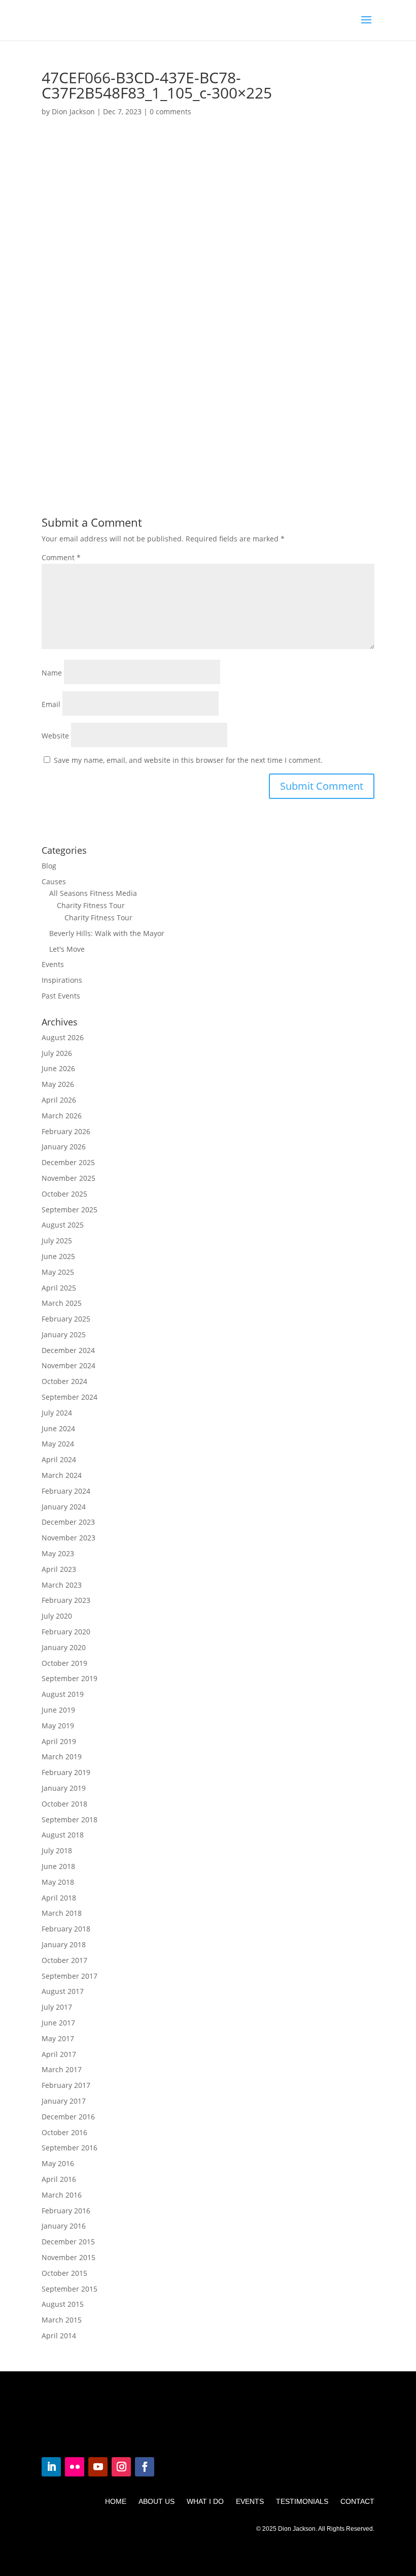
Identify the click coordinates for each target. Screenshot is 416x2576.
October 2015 (64, 2273)
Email (51, 704)
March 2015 (62, 2320)
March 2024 (62, 1475)
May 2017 (58, 2038)
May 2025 (58, 1272)
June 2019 (58, 1710)
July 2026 (57, 1053)
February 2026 (66, 1131)
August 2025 (63, 1225)
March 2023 (62, 1585)
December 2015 (68, 2242)
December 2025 (68, 1162)
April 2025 (59, 1288)
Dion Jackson (73, 111)
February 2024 (66, 1491)
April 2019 (59, 1741)
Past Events (61, 996)
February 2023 (66, 1600)
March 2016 (62, 2195)
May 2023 (58, 1553)
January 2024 (64, 1507)
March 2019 (62, 1757)
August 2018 (63, 1835)
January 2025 (64, 1334)
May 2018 (58, 1882)
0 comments (170, 111)
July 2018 (57, 1850)
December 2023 (68, 1522)
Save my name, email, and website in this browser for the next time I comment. (188, 760)
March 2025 (62, 1303)
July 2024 (57, 1413)
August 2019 (63, 1694)
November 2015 (68, 2257)
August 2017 (63, 1991)
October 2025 (64, 1194)
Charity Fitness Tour (91, 905)
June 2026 (58, 1068)
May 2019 (58, 1726)
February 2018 (66, 1929)
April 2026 (59, 1100)
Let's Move (67, 949)
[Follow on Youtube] (98, 2467)
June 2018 (58, 1866)
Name (52, 673)
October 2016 (64, 2132)
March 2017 (62, 2069)
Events (53, 964)
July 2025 (57, 1241)
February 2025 (66, 1319)
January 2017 (64, 2101)
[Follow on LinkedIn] (51, 2467)
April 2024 (59, 1459)
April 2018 (59, 1898)
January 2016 (64, 2226)
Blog (49, 866)
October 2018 (64, 1804)
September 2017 (70, 1976)
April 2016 (59, 2179)
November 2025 (68, 1178)
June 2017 (58, 2023)
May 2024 (58, 1444)
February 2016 (66, 2211)
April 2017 (59, 2054)
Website (55, 736)
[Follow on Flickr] (75, 2467)
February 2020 (66, 1632)
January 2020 (64, 1647)
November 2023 (68, 1538)
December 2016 (68, 2117)
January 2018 (64, 1944)
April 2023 (59, 1569)
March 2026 (62, 1116)
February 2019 (66, 1772)
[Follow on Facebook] (145, 2467)
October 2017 (64, 1960)
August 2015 (63, 2304)
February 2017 (66, 2085)
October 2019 (64, 1663)
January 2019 (64, 1788)
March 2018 (62, 1913)
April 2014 (59, 2336)
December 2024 (68, 1350)
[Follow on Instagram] (121, 2467)
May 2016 (58, 2163)
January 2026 (64, 1147)
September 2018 (70, 1820)
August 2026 (63, 1037)
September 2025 (70, 1210)
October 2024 (64, 1381)
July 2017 (57, 2007)
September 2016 (70, 2148)
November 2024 (68, 1365)
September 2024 (70, 1397)
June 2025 (58, 1256)
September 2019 (70, 1678)
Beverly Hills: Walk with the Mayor (107, 933)
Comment (61, 557)
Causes (54, 881)
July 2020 (57, 1616)
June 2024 (58, 1428)
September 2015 (70, 2289)
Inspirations (62, 980)
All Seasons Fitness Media (93, 893)
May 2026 (58, 1084)
